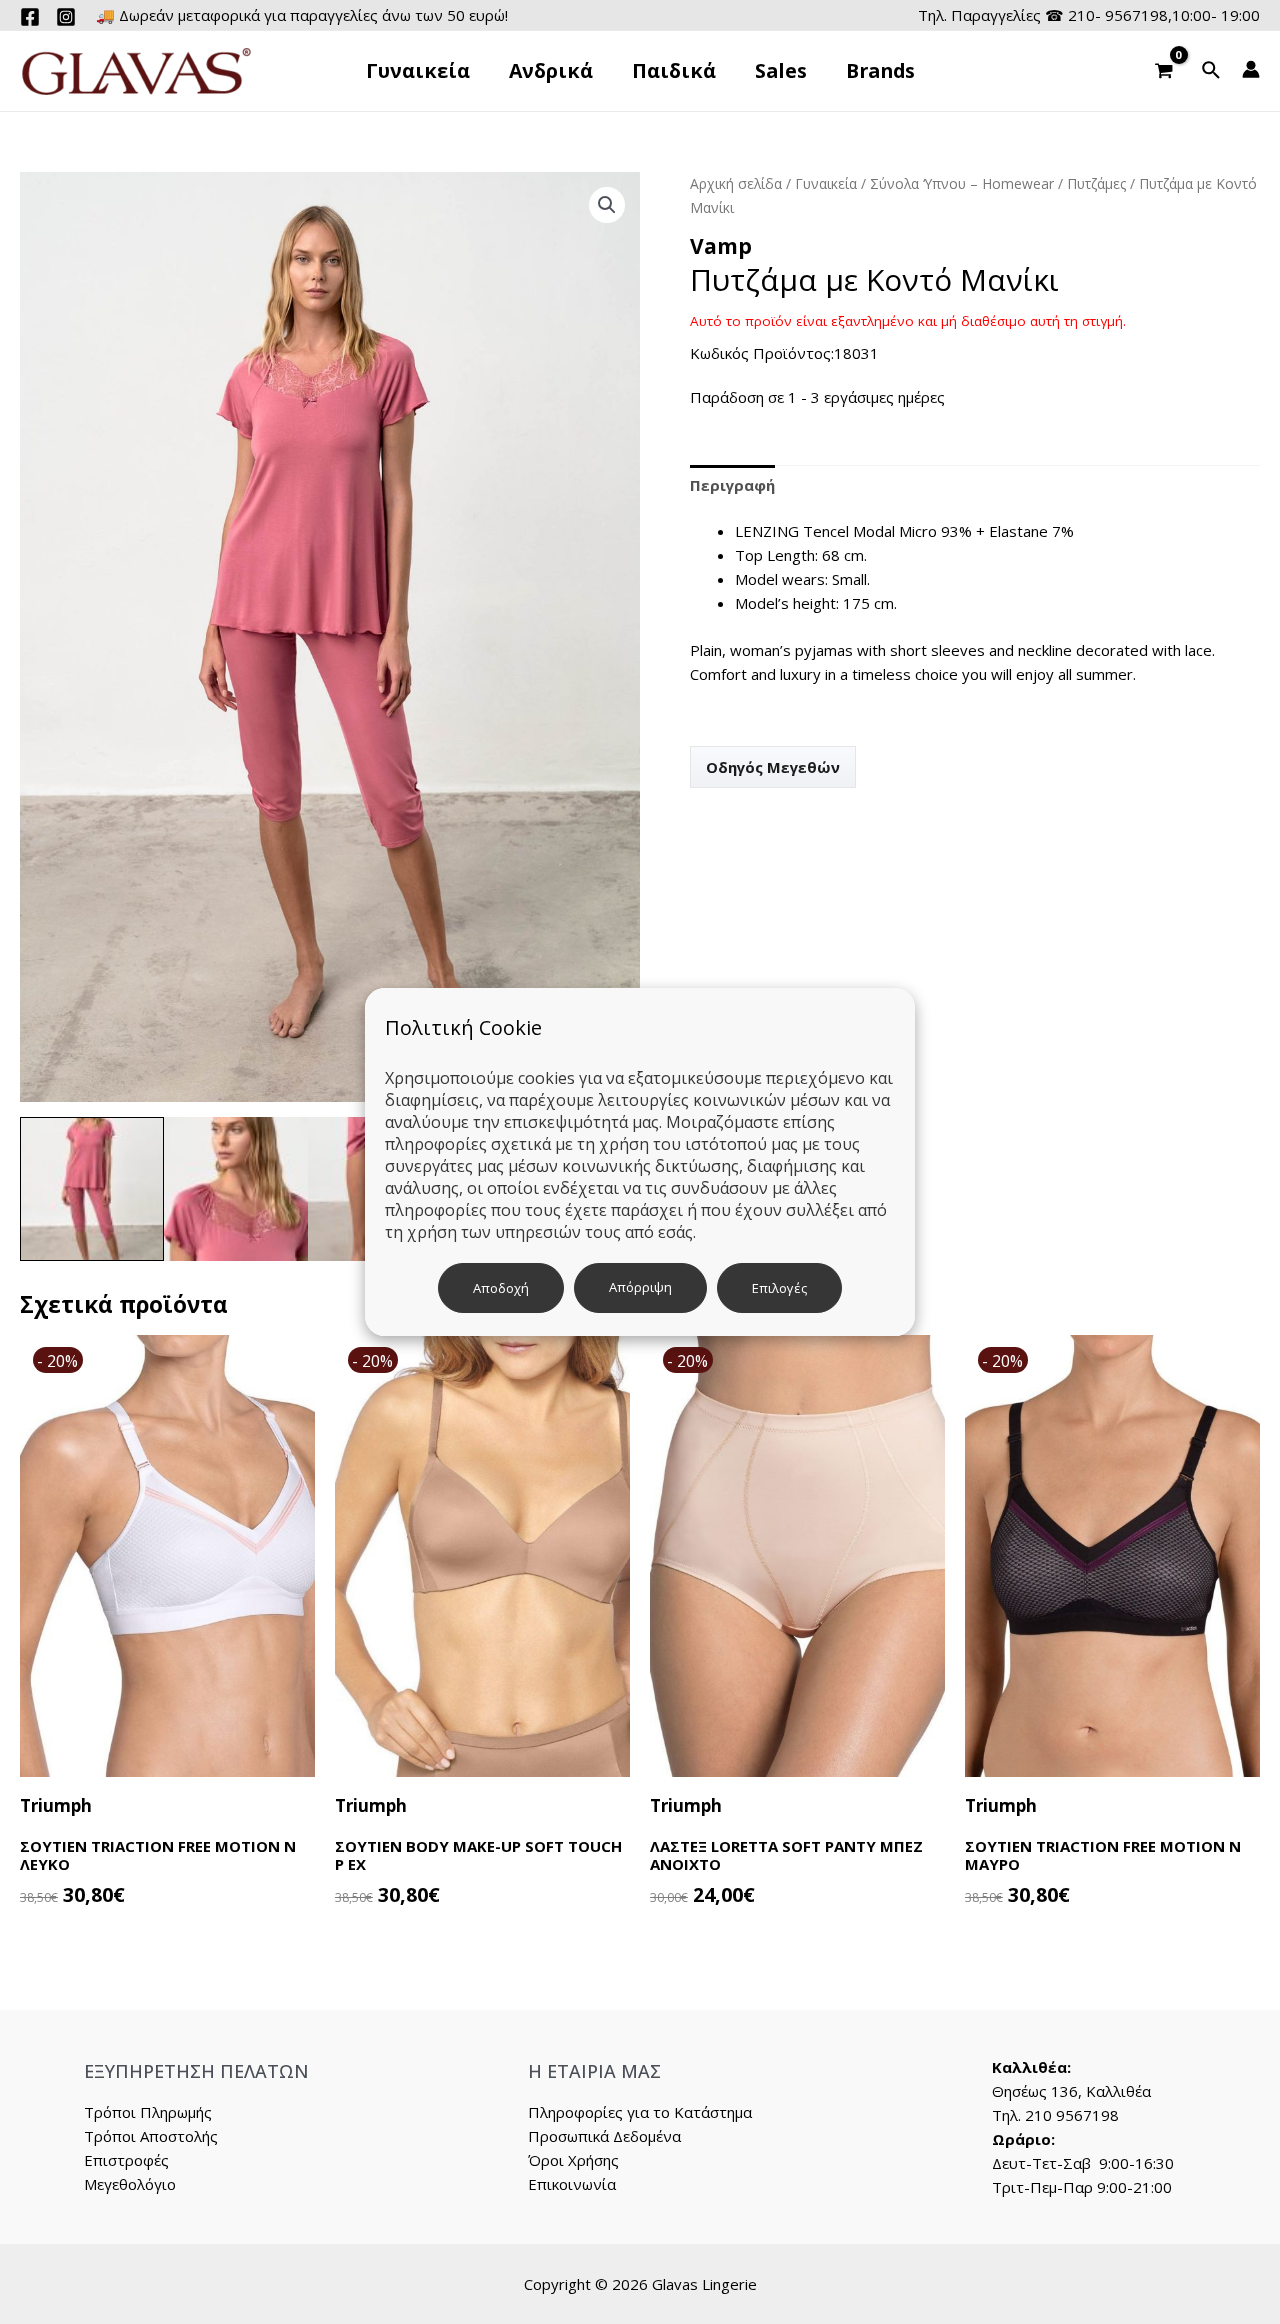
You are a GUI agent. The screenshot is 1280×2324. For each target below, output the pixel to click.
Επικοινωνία (572, 2184)
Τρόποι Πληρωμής (148, 2112)
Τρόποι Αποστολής (151, 2136)
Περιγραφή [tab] (732, 485)
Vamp (721, 246)
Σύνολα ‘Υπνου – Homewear (962, 183)
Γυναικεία (826, 183)
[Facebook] (30, 17)
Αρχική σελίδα (736, 183)
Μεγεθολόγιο (130, 2184)
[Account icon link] (1251, 69)
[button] (607, 205)
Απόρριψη (640, 1287)
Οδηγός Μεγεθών (773, 767)
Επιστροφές (126, 2160)
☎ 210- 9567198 (1106, 15)
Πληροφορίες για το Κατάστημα (640, 2112)
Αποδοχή (501, 1288)
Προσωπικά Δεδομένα (604, 2136)
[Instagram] (66, 17)
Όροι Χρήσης (573, 2160)
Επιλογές (779, 1288)
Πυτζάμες (1096, 183)
